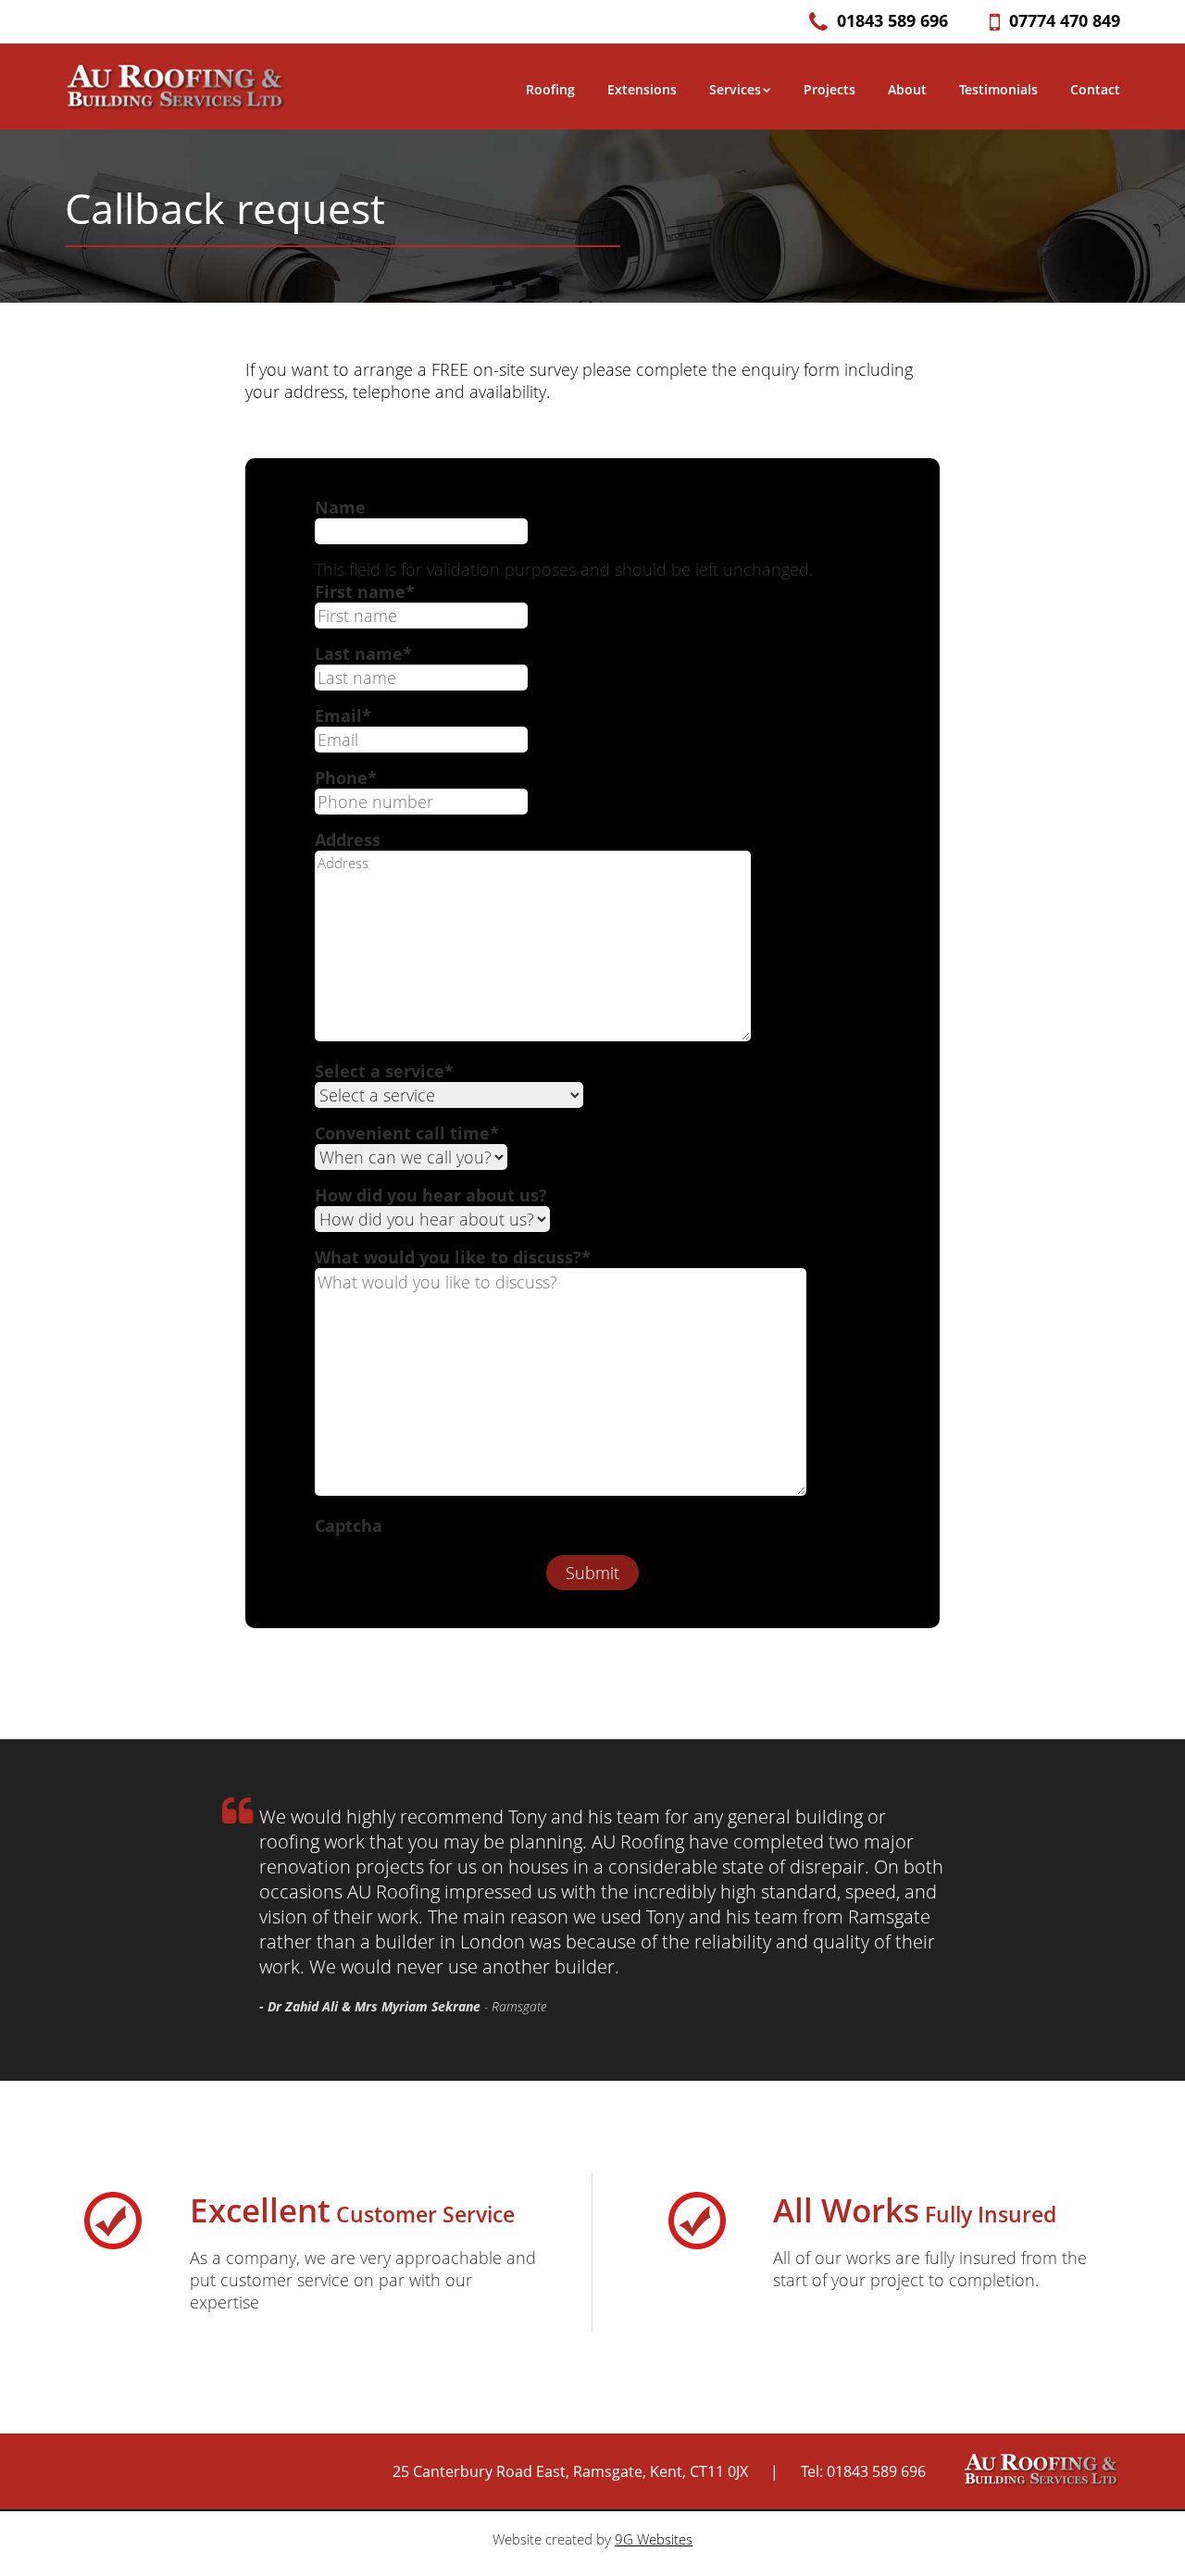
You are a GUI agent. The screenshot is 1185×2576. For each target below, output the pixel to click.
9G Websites (654, 2539)
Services (735, 89)
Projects (829, 89)
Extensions (642, 89)
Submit (592, 1573)
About (907, 89)
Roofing (550, 89)
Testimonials (998, 89)
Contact (1095, 89)
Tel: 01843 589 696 (863, 2471)
